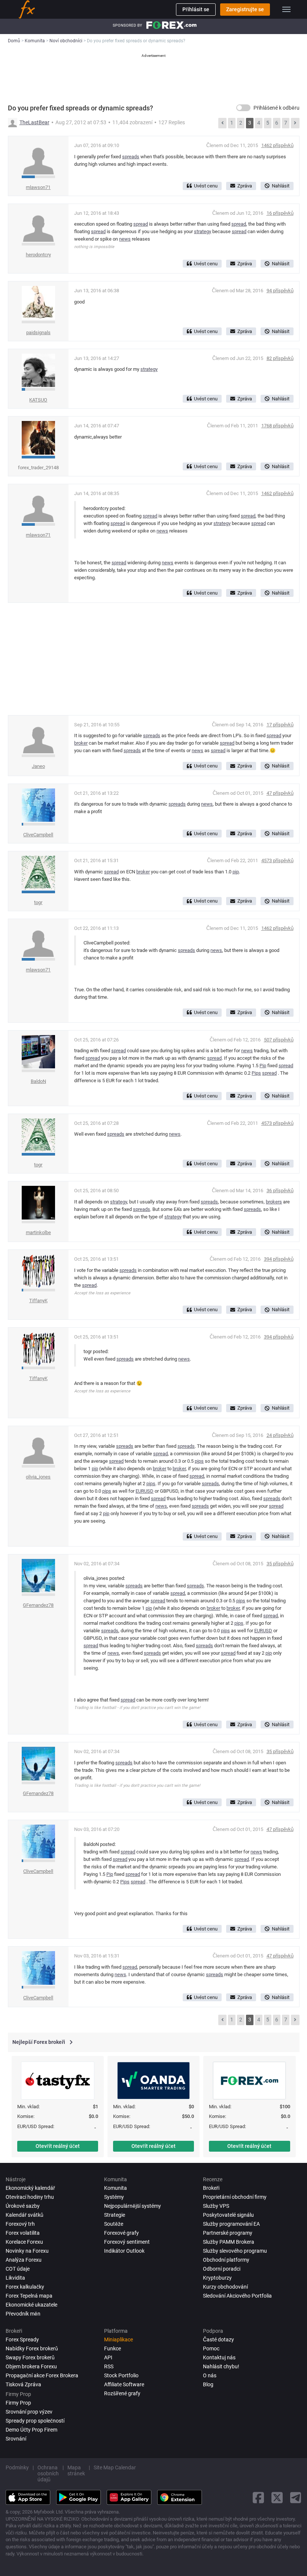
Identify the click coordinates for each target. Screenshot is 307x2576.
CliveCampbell (38, 835)
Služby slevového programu (235, 2251)
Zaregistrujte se (245, 9)
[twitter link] (277, 2498)
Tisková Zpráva (23, 2384)
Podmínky (17, 2467)
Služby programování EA (231, 2224)
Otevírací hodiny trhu (30, 2197)
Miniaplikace (118, 2340)
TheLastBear (34, 122)
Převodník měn (23, 2314)
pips (199, 1461)
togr (38, 902)
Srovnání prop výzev (29, 2412)
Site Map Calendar (115, 2467)
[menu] (286, 9)
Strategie (115, 2215)
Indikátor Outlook (124, 2251)
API (108, 2357)
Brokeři (211, 2188)
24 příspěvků (280, 1435)
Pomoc (211, 2348)
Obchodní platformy (226, 2260)
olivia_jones (38, 1477)
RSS (109, 2366)
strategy (203, 231)
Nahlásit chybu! (221, 2366)
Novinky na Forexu (27, 2251)
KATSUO (38, 400)
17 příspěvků (280, 725)
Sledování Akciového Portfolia (237, 2296)
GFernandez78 (38, 1605)
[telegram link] (296, 2498)
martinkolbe (38, 1232)
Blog (208, 2384)
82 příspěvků (280, 358)
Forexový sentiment (127, 2242)
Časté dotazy (218, 2340)
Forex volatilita (23, 2233)
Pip (263, 1066)
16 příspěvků (280, 213)
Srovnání (16, 2439)
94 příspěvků (280, 291)
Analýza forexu (24, 2260)
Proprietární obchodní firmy (235, 2197)
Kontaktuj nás (219, 2357)
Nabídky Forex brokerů (32, 2348)
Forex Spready (22, 2340)
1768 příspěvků (277, 426)
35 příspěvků (280, 1564)
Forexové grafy (121, 2233)
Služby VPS (216, 2206)
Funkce (113, 2348)
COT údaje (18, 2269)
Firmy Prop (18, 2403)
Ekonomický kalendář (30, 2188)
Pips (256, 1073)
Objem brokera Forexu (31, 2366)
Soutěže (114, 2224)
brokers (274, 1202)
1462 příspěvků (277, 145)
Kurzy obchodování (225, 2287)
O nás (210, 2375)
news (125, 239)
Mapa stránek (76, 2470)
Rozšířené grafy (122, 2393)
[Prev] (222, 123)
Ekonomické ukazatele (31, 2305)
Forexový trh (20, 2224)
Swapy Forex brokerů (30, 2357)
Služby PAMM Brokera (229, 2242)
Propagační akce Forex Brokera (42, 2375)
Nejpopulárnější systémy (133, 2206)
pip (236, 872)
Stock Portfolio (121, 2375)
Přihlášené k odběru (276, 108)
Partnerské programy (228, 2233)
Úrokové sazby (23, 2206)
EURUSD (145, 1491)
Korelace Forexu (24, 2242)
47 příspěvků (280, 793)
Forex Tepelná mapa (29, 2296)
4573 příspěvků (277, 860)
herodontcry (38, 255)
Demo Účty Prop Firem (31, 2430)
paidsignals (38, 332)
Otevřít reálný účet (58, 2146)
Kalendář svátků (25, 2215)
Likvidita (15, 2278)
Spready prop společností (35, 2421)
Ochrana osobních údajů (48, 2473)
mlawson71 (38, 187)
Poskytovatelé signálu (228, 2215)
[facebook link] (258, 2498)
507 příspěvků (279, 1040)
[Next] (295, 123)
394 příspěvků (279, 1259)
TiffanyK (38, 1301)
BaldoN (38, 1081)
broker (81, 743)
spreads (131, 157)
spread (141, 224)
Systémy (114, 2197)
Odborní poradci (222, 2269)
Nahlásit (281, 186)
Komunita (115, 2188)
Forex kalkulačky (25, 2287)
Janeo (38, 766)
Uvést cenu (206, 186)
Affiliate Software (124, 2384)
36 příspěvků (280, 1191)
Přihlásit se (196, 9)
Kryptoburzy (217, 2278)
